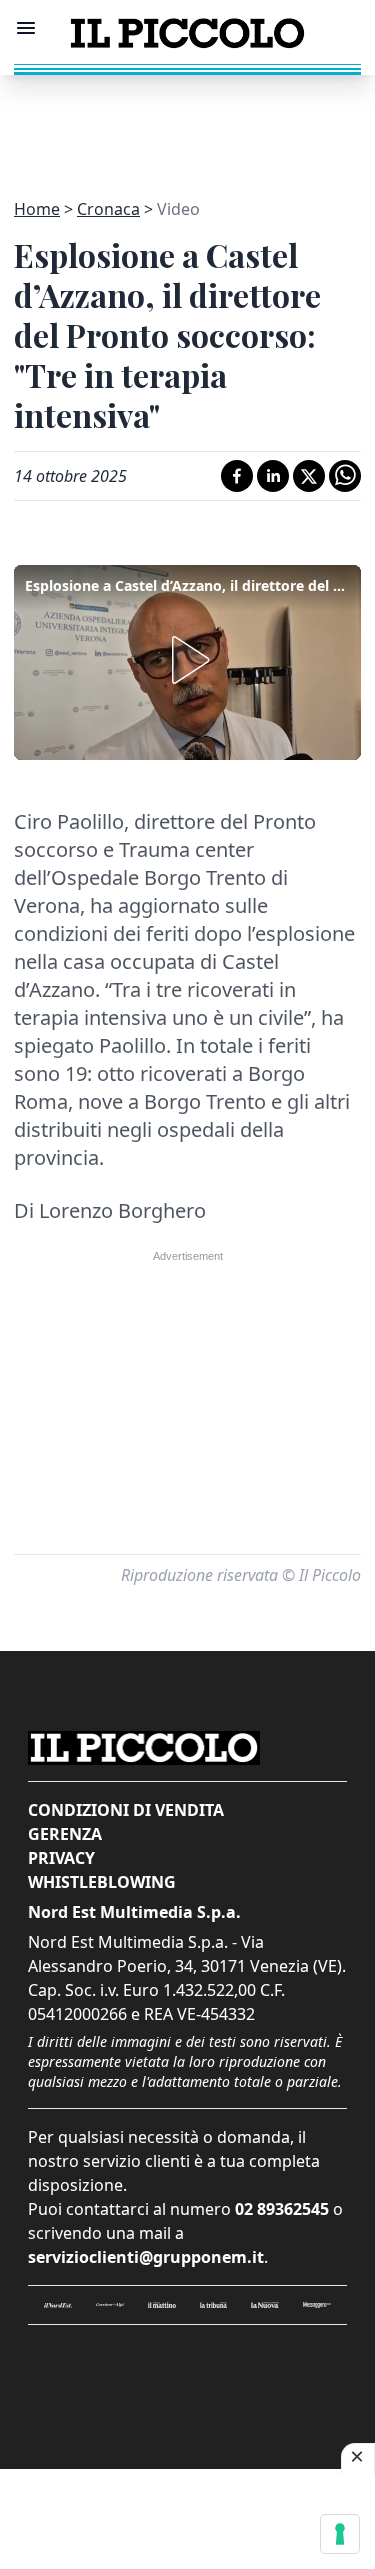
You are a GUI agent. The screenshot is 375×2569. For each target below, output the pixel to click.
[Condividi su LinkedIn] (273, 476)
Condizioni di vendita (126, 1810)
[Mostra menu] (26, 28)
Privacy (61, 1858)
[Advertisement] (188, 125)
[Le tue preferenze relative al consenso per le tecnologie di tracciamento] (340, 2534)
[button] (187, 660)
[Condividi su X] (309, 476)
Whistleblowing (102, 1882)
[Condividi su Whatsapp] (345, 476)
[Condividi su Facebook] (237, 476)
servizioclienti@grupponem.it (146, 2257)
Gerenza (65, 1834)
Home (37, 209)
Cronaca (108, 209)
